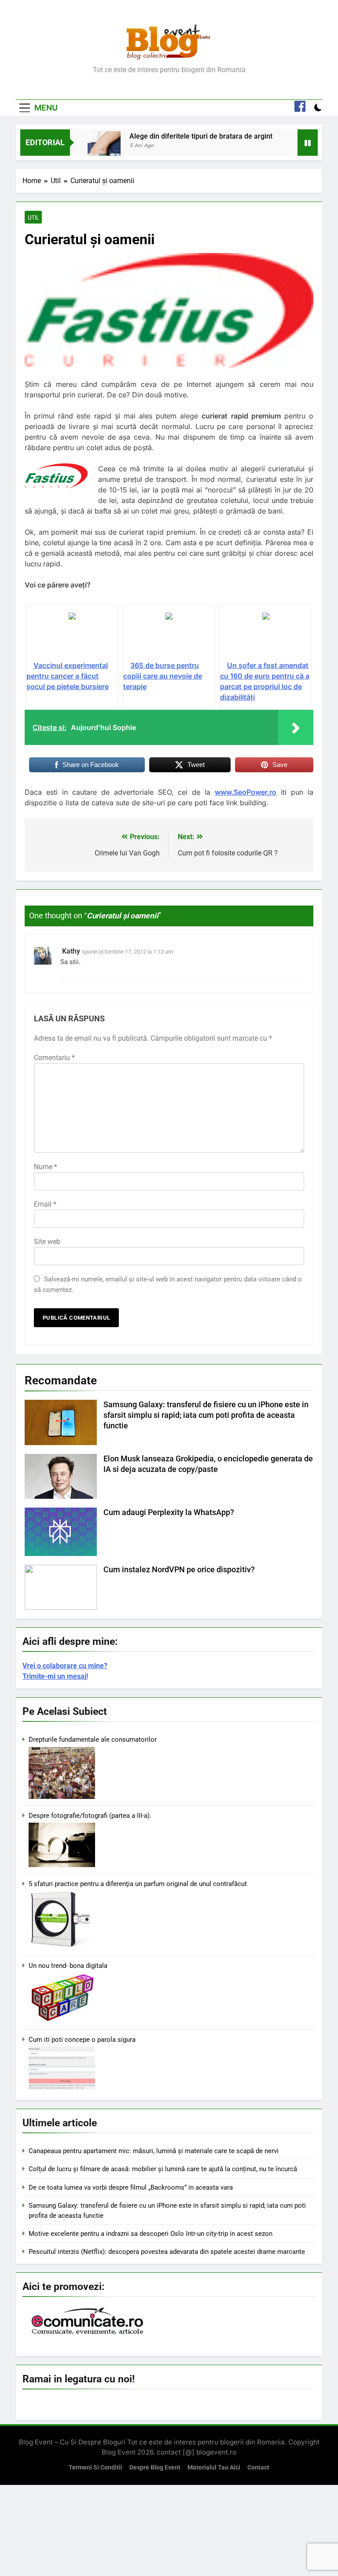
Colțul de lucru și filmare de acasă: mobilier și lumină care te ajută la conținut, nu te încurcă (163, 2169)
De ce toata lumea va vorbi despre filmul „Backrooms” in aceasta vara (131, 2187)
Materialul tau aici (214, 2468)
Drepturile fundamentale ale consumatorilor (93, 1739)
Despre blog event (155, 2468)
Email (45, 1204)
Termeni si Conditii (96, 2468)
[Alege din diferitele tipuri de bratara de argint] (104, 148)
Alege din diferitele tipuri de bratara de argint (201, 136)
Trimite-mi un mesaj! (55, 1676)
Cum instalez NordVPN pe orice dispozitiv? (179, 1570)
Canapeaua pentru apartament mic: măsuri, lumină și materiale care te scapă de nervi (154, 2151)
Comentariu (54, 1058)
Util (33, 217)
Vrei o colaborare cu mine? (65, 1666)
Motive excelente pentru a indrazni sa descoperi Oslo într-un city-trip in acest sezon (151, 2234)
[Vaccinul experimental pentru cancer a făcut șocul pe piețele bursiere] (72, 636)
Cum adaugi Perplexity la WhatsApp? (169, 1512)
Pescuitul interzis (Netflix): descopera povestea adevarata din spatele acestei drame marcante (167, 2252)
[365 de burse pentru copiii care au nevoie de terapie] (169, 636)
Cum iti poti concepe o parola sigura (82, 2040)
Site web (47, 1242)
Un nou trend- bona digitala (68, 1966)
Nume (46, 1167)
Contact (258, 2468)
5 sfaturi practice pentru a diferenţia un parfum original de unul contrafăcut (138, 1884)
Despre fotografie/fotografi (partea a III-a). (90, 1816)
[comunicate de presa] (88, 2334)
